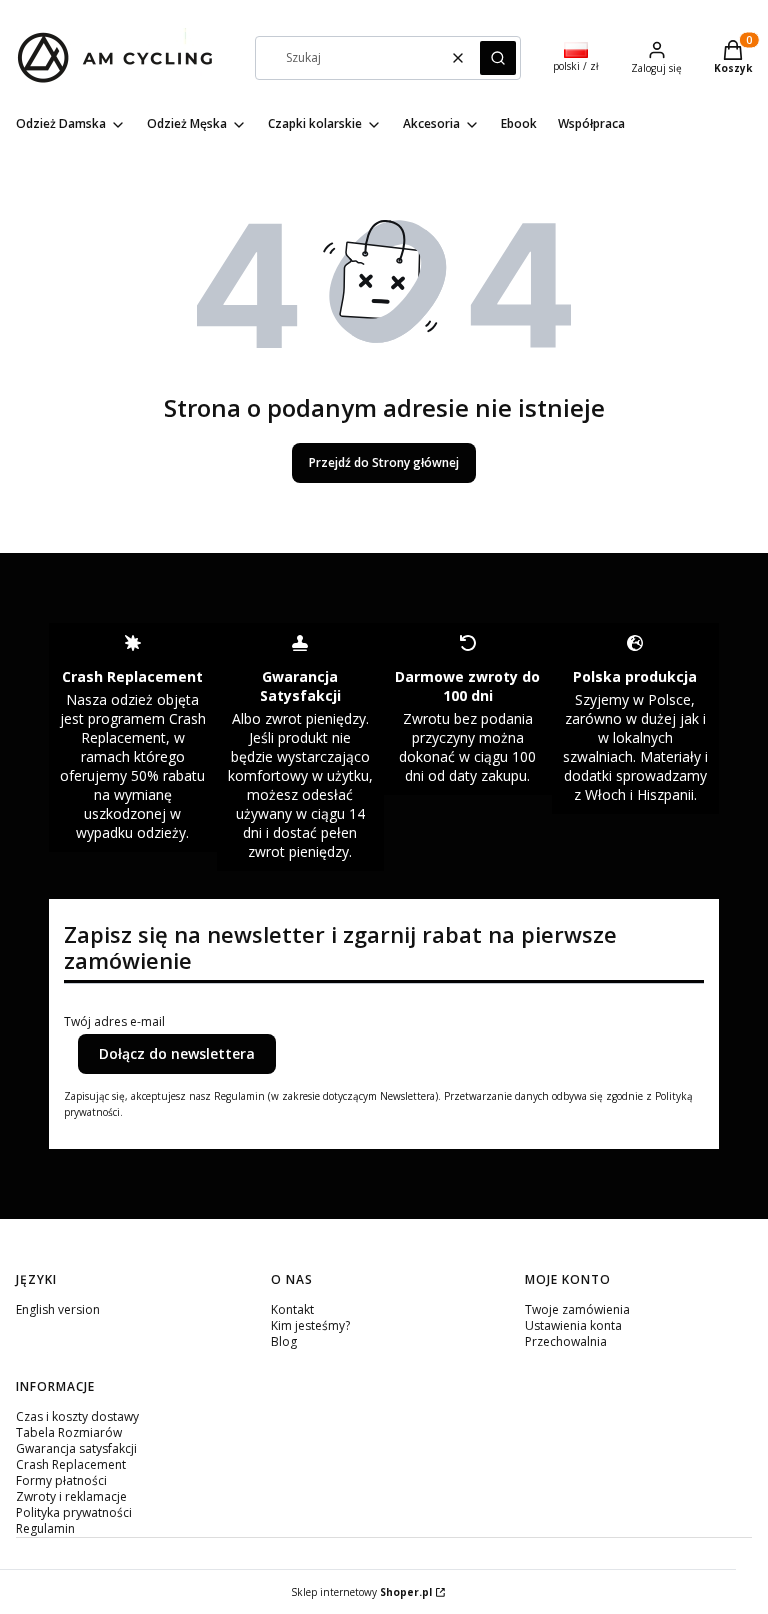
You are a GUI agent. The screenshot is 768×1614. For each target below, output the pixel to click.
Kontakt (292, 1309)
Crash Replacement (71, 1464)
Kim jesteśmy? (310, 1325)
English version (58, 1309)
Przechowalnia (566, 1341)
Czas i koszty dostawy (77, 1416)
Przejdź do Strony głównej (384, 462)
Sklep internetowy (361, 1592)
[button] (498, 58)
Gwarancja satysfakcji (76, 1448)
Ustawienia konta (573, 1325)
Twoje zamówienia (577, 1309)
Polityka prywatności (74, 1512)
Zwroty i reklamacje (71, 1496)
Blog (284, 1341)
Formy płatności (61, 1480)
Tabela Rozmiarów (69, 1432)
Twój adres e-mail (114, 1022)
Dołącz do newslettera (177, 1053)
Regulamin (45, 1528)
